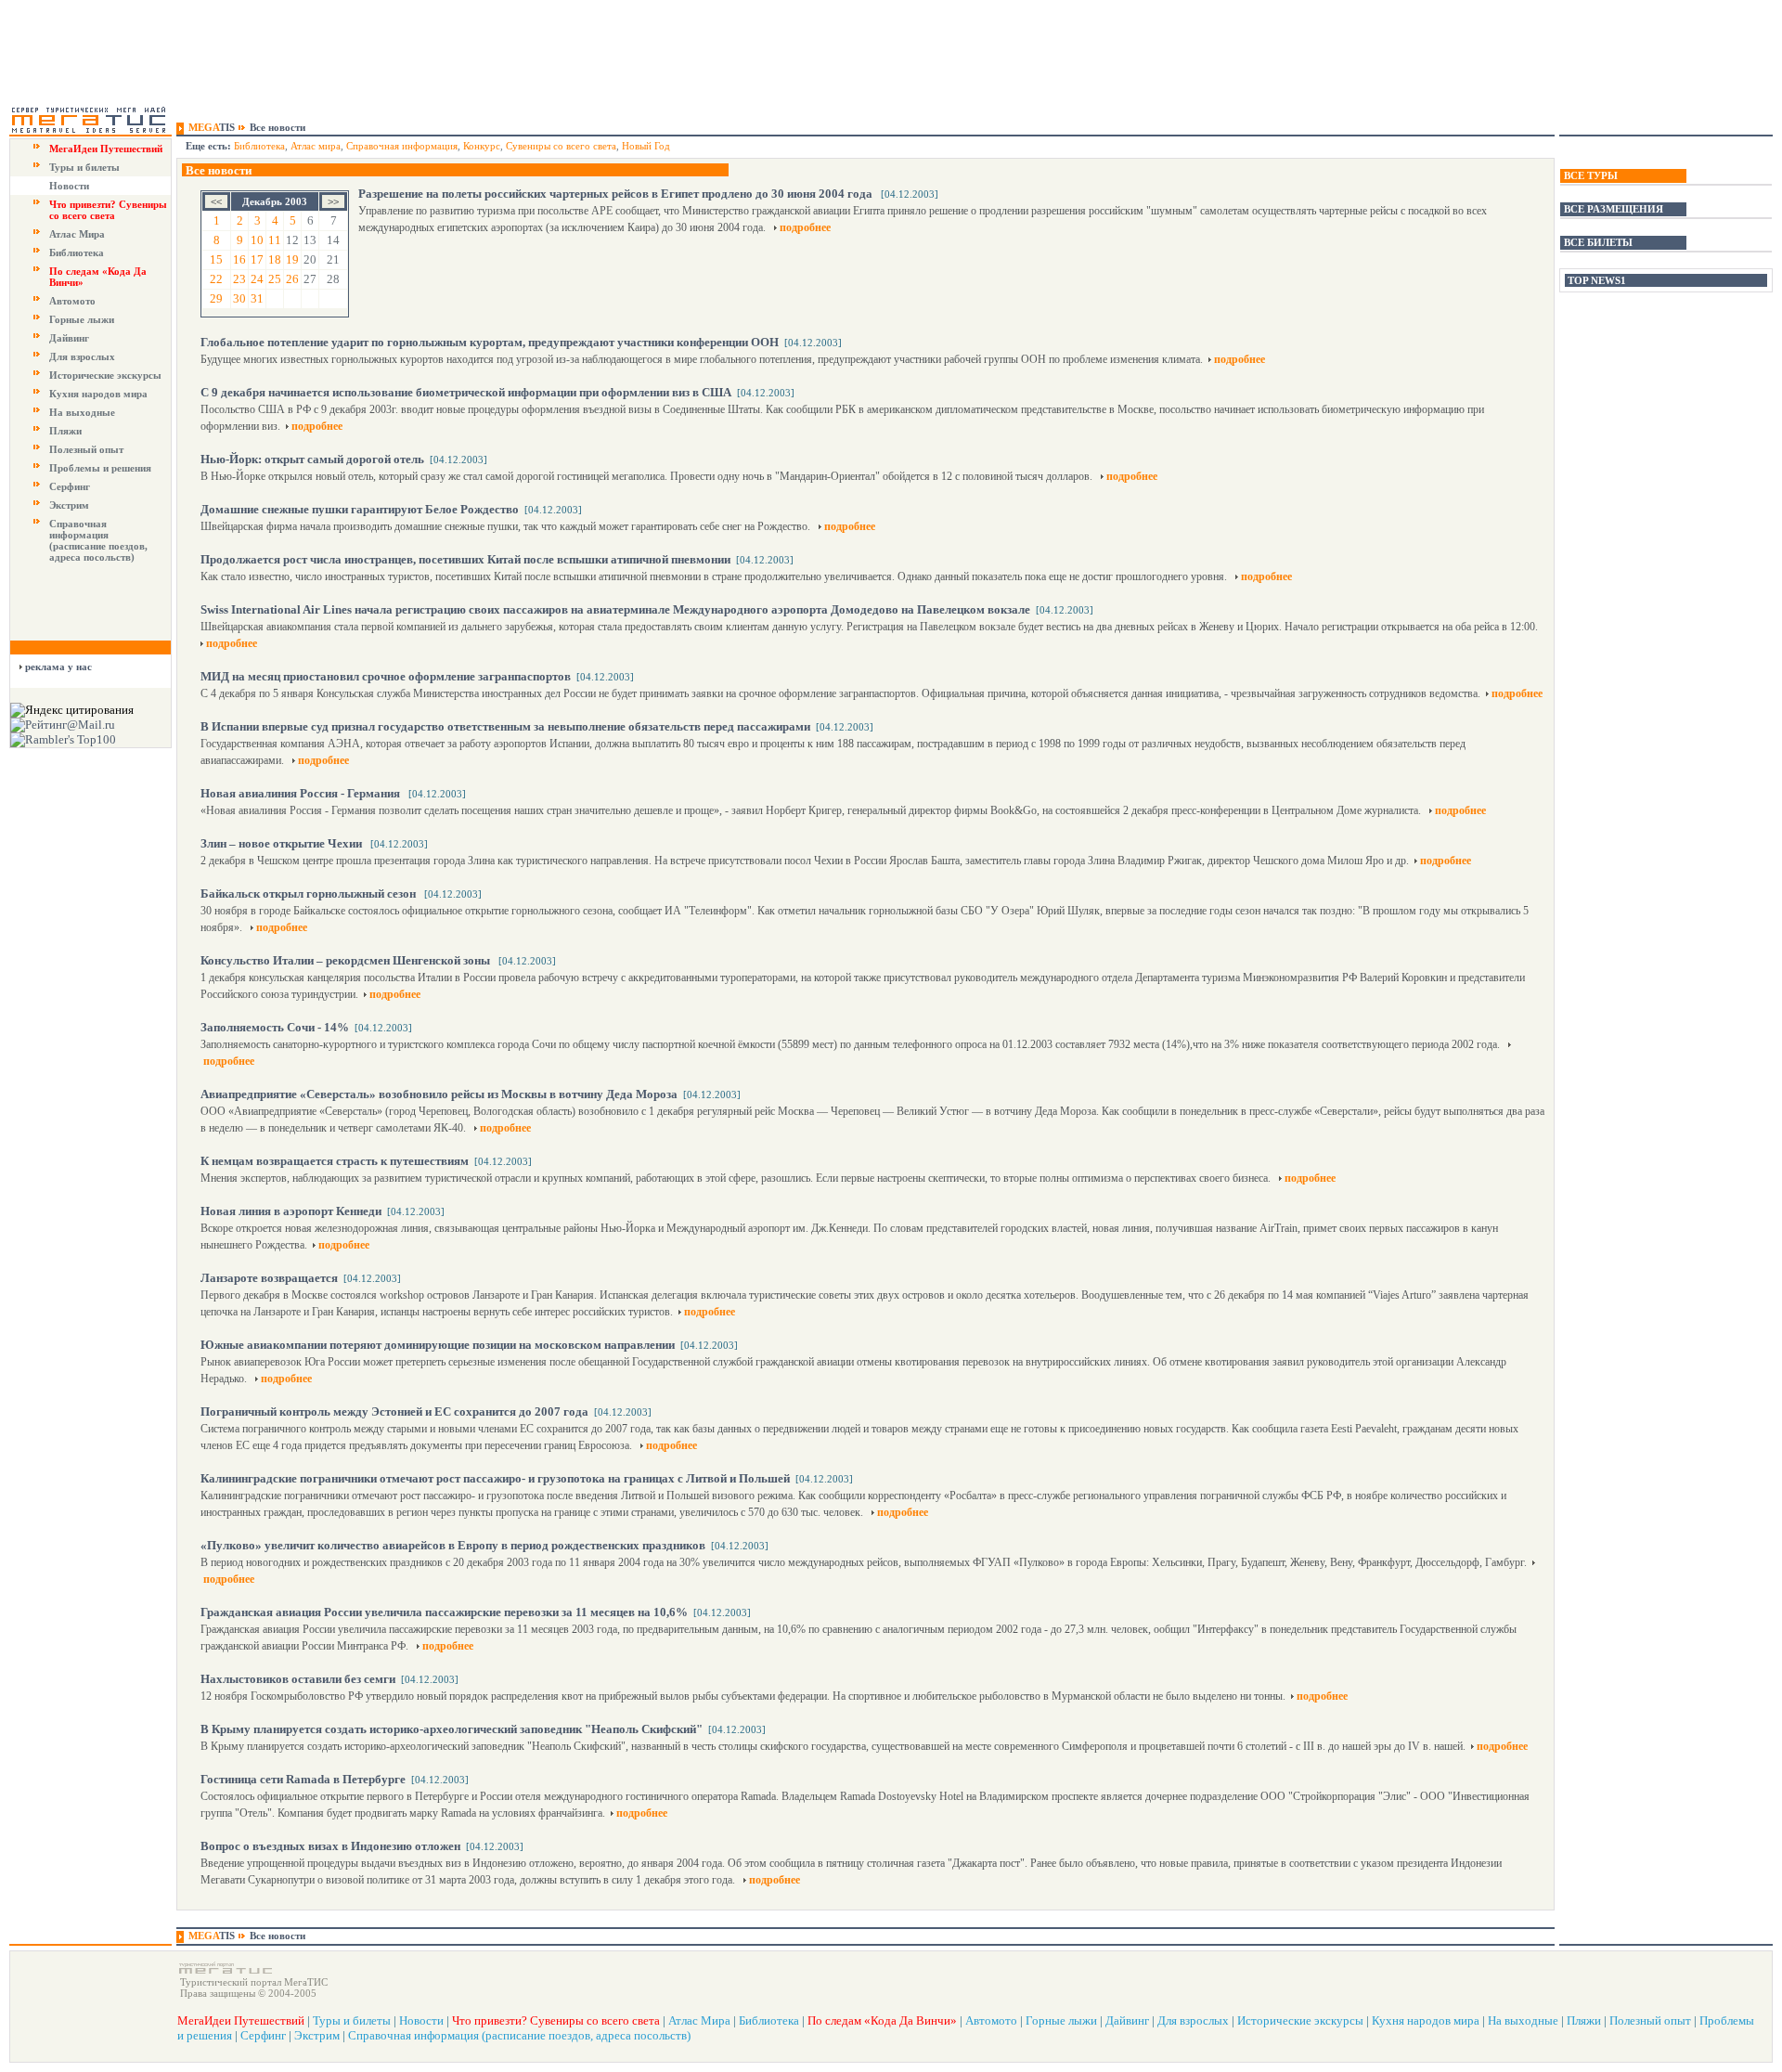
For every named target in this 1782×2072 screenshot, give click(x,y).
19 (292, 259)
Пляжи (65, 431)
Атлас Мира (77, 234)
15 (216, 259)
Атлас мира (316, 146)
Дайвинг (69, 338)
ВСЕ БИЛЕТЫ (1598, 242)
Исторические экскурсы (105, 375)
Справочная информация (402, 146)
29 (216, 298)
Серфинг (70, 486)
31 (257, 298)
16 (239, 259)
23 (239, 279)
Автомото (72, 301)
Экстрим (69, 505)
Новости (69, 186)
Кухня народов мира (98, 394)
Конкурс (482, 146)
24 (257, 279)
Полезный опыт (86, 449)
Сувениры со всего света (561, 146)
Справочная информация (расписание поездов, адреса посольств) (98, 540)
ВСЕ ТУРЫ (1591, 175)
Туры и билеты (84, 167)
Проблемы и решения (100, 468)
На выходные (82, 412)
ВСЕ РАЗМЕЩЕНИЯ (1614, 209)
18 (275, 259)
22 (216, 279)
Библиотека (77, 253)
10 (257, 240)
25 (275, 279)
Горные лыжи (82, 319)
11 (275, 240)
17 (257, 259)
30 (239, 298)
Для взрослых (82, 356)
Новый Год (646, 146)
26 (292, 279)
